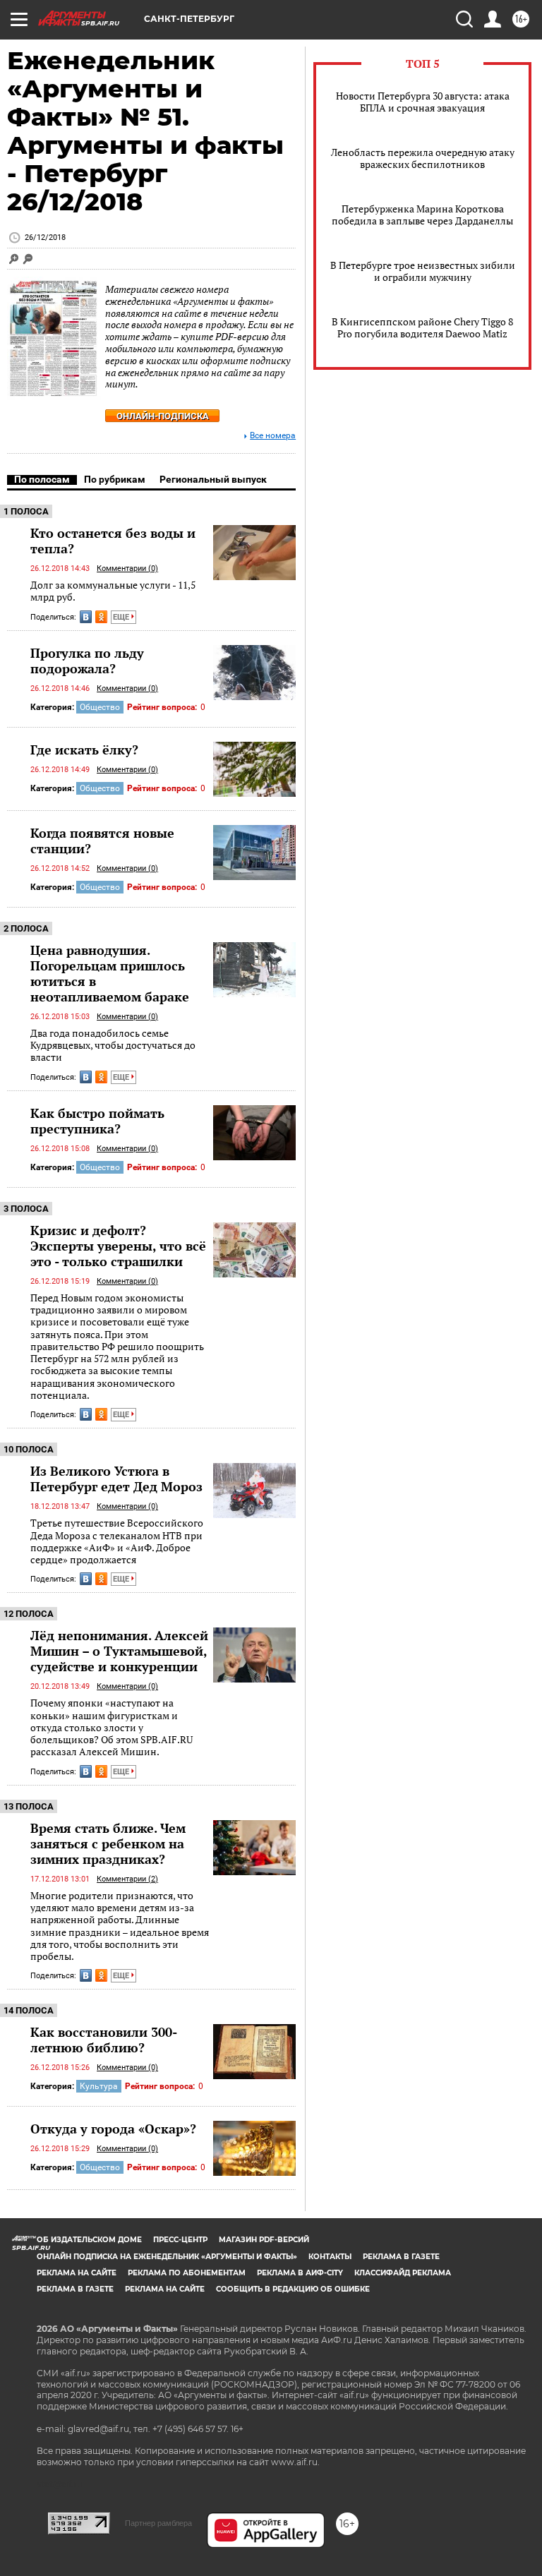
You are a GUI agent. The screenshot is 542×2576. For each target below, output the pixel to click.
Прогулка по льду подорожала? (87, 661)
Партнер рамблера (158, 2523)
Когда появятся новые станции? (102, 841)
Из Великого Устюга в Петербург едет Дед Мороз (116, 1479)
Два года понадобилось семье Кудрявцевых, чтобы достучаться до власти (113, 1045)
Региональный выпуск (213, 479)
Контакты (330, 2257)
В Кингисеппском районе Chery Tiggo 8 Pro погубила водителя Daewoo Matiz (422, 327)
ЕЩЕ (122, 617)
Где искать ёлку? (84, 750)
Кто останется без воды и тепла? (113, 541)
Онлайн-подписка (163, 416)
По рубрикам (115, 479)
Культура (99, 2086)
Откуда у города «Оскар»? (113, 2129)
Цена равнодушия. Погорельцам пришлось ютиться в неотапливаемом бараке (110, 973)
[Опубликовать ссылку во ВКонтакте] (86, 617)
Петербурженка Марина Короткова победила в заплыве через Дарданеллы (422, 215)
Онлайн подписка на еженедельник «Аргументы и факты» (167, 2257)
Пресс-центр (180, 2240)
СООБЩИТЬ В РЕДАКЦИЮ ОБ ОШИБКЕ (293, 2289)
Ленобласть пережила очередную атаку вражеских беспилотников (423, 158)
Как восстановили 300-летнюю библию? (104, 2040)
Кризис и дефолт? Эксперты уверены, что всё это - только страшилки (118, 1246)
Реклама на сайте (77, 2273)
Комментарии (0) (127, 568)
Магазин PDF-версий (264, 2240)
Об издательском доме (89, 2240)
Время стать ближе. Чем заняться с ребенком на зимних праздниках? (108, 1843)
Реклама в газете (401, 2257)
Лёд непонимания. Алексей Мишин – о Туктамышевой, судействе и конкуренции (119, 1651)
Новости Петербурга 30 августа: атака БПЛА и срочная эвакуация (423, 102)
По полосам (42, 479)
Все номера (273, 436)
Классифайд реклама (403, 2273)
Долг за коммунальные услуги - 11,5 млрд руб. (113, 591)
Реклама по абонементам (187, 2273)
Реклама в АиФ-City (300, 2273)
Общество (100, 707)
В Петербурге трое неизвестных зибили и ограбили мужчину (423, 271)
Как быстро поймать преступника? (97, 1121)
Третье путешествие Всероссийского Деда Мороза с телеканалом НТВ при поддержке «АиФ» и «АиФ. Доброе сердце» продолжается (117, 1541)
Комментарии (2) (127, 1879)
